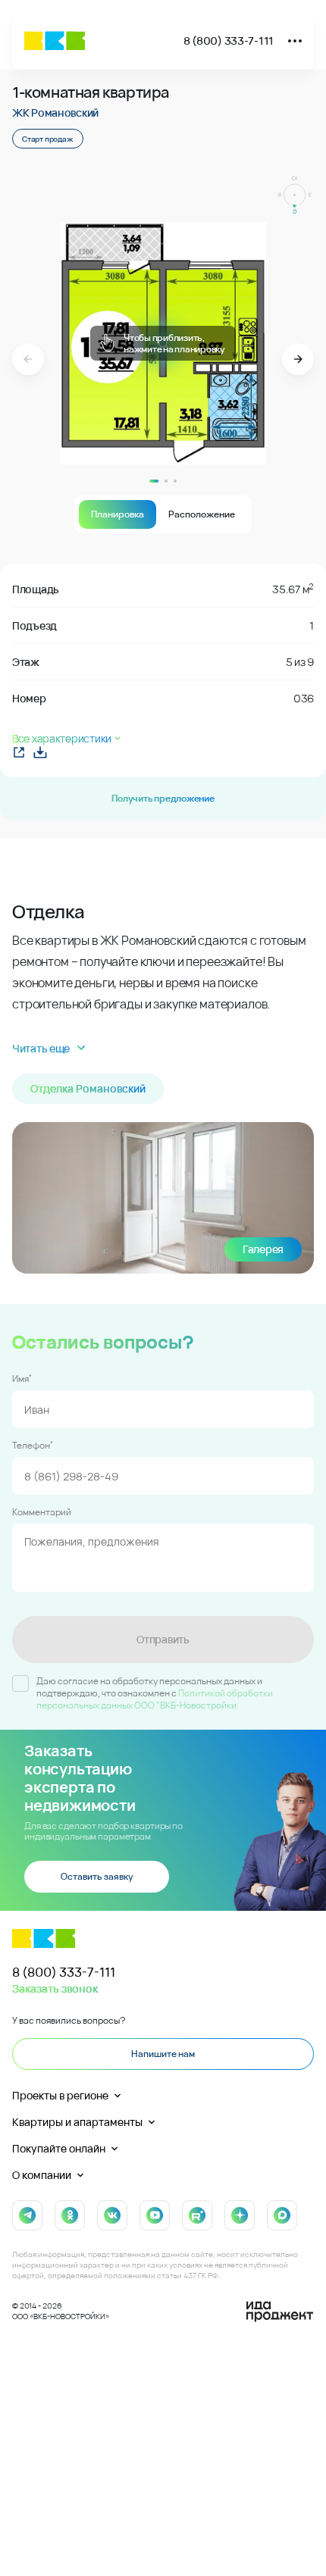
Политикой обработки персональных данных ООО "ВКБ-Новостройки (155, 1699)
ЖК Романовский (55, 113)
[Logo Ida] (280, 2312)
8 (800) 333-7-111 (229, 41)
